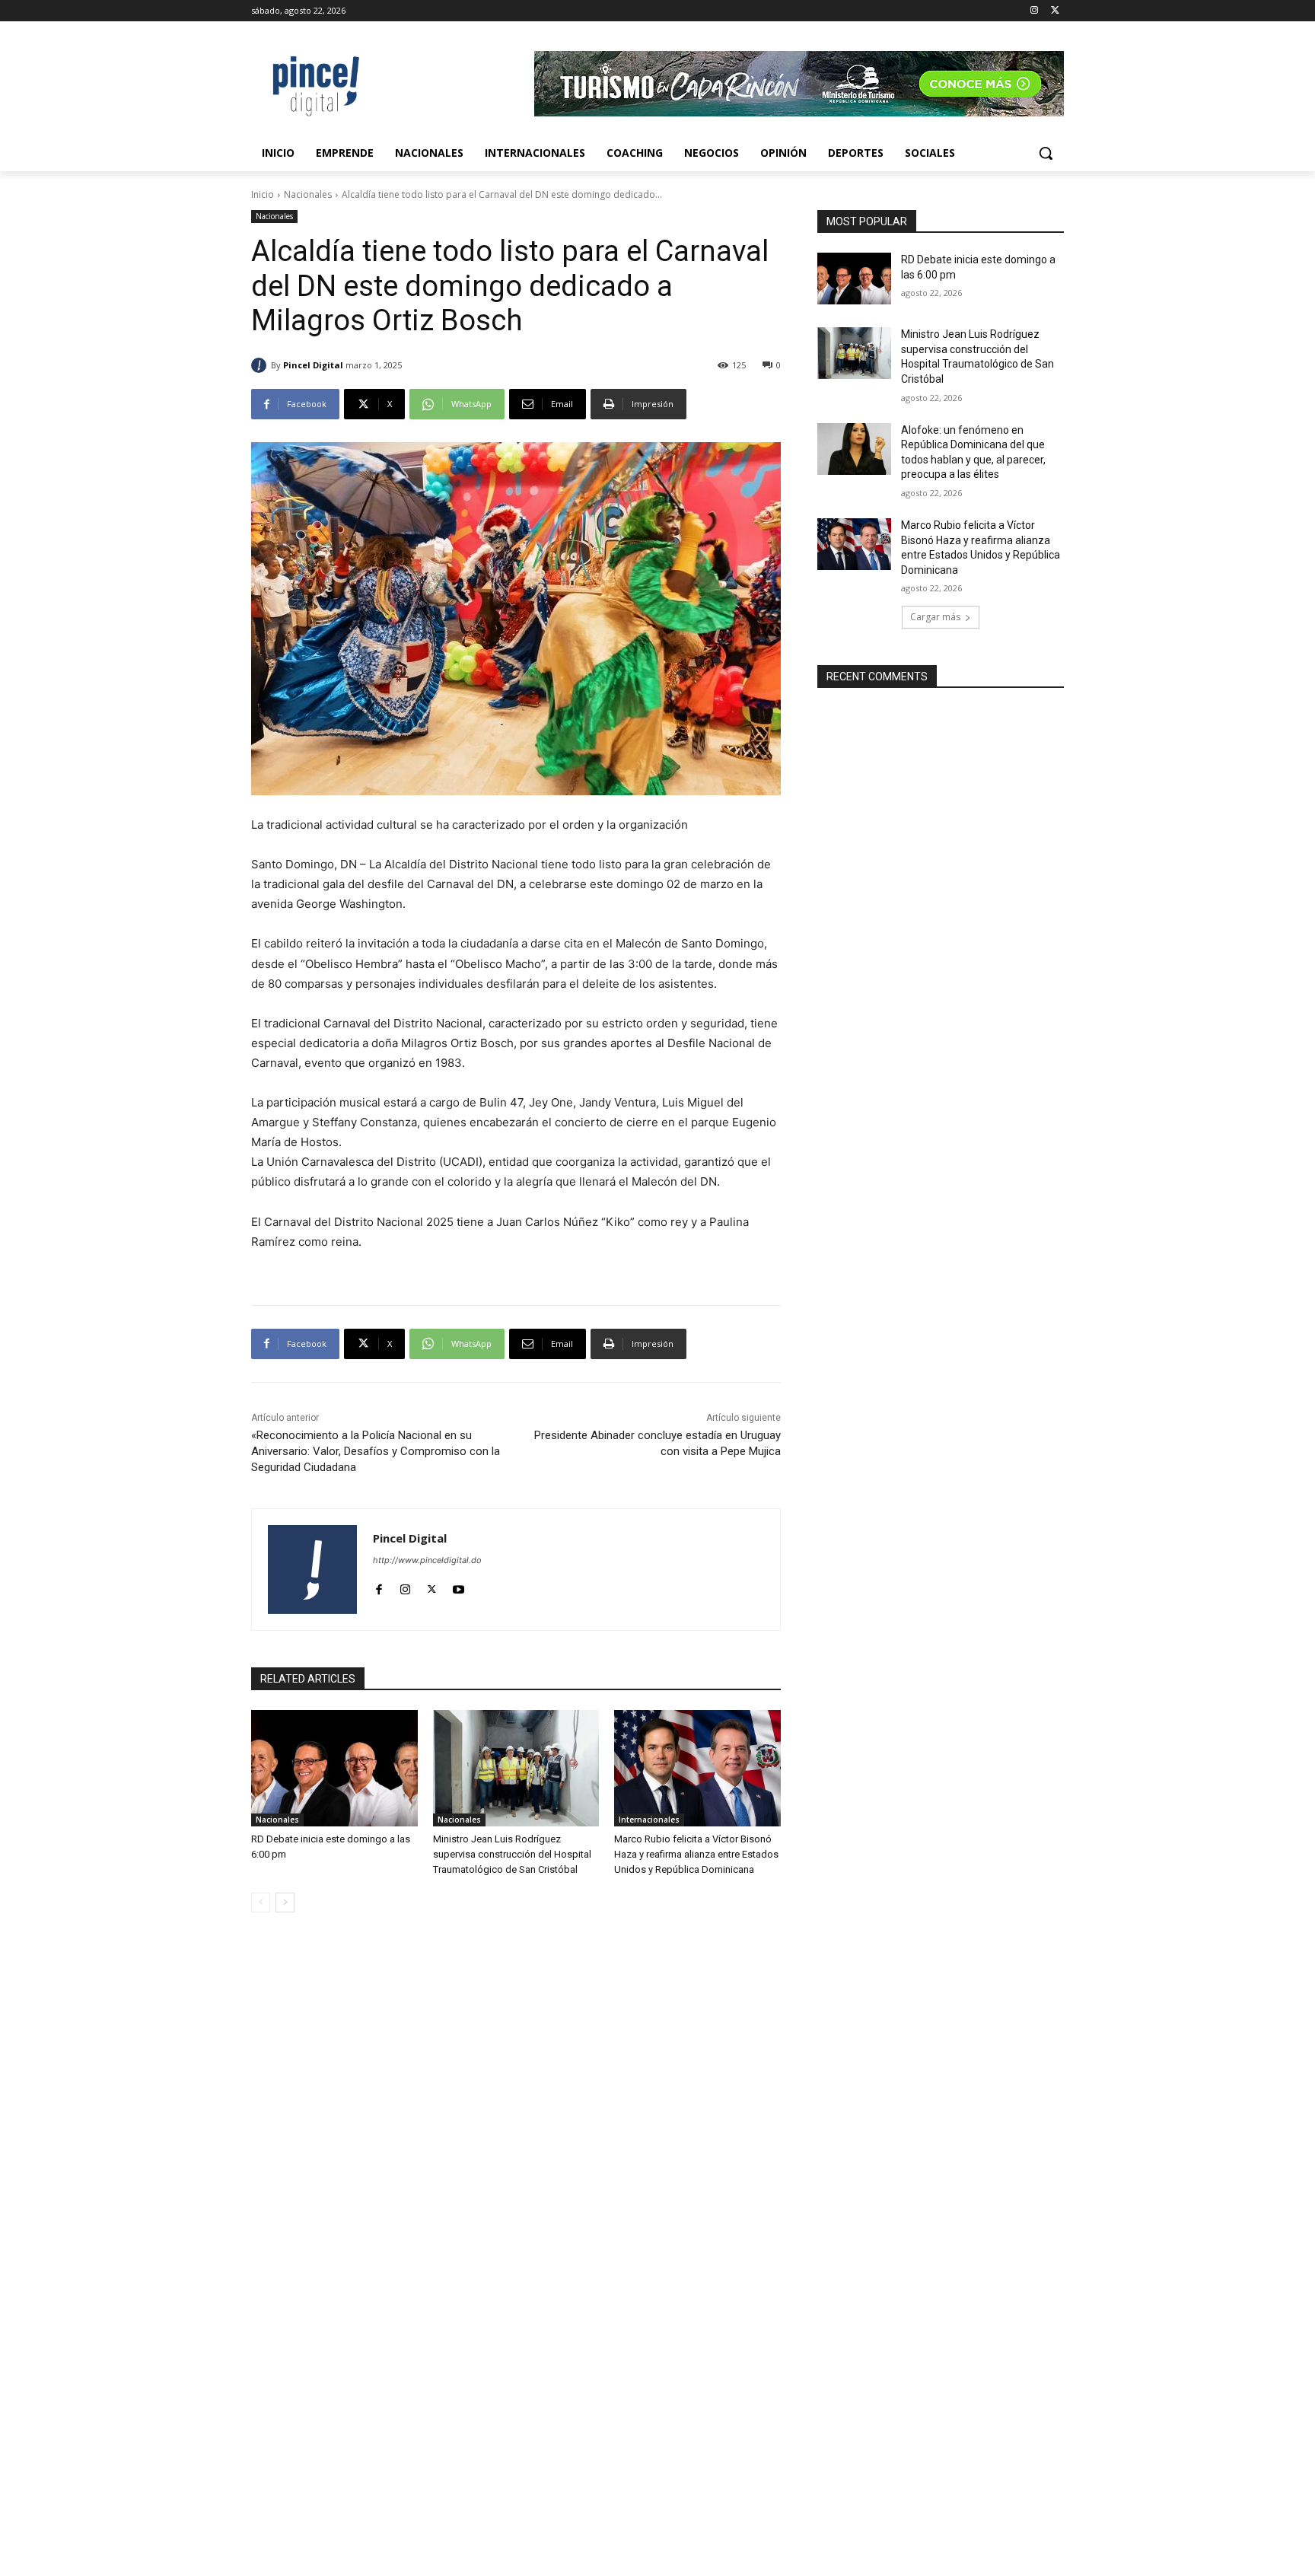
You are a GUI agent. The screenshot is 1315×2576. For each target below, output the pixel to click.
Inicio (263, 194)
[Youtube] (458, 1586)
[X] (1055, 11)
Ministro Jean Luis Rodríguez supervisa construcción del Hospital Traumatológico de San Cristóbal (512, 1854)
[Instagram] (1034, 11)
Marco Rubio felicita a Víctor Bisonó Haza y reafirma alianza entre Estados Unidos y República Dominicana (696, 1854)
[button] (1046, 153)
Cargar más (935, 617)
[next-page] (285, 1903)
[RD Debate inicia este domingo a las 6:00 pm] (334, 1768)
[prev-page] (261, 1903)
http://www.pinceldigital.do (427, 1560)
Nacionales (308, 194)
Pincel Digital (313, 365)
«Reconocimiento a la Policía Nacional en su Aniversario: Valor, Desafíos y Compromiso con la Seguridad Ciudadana (376, 1451)
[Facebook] (379, 1586)
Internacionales (649, 1820)
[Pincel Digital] (261, 365)
